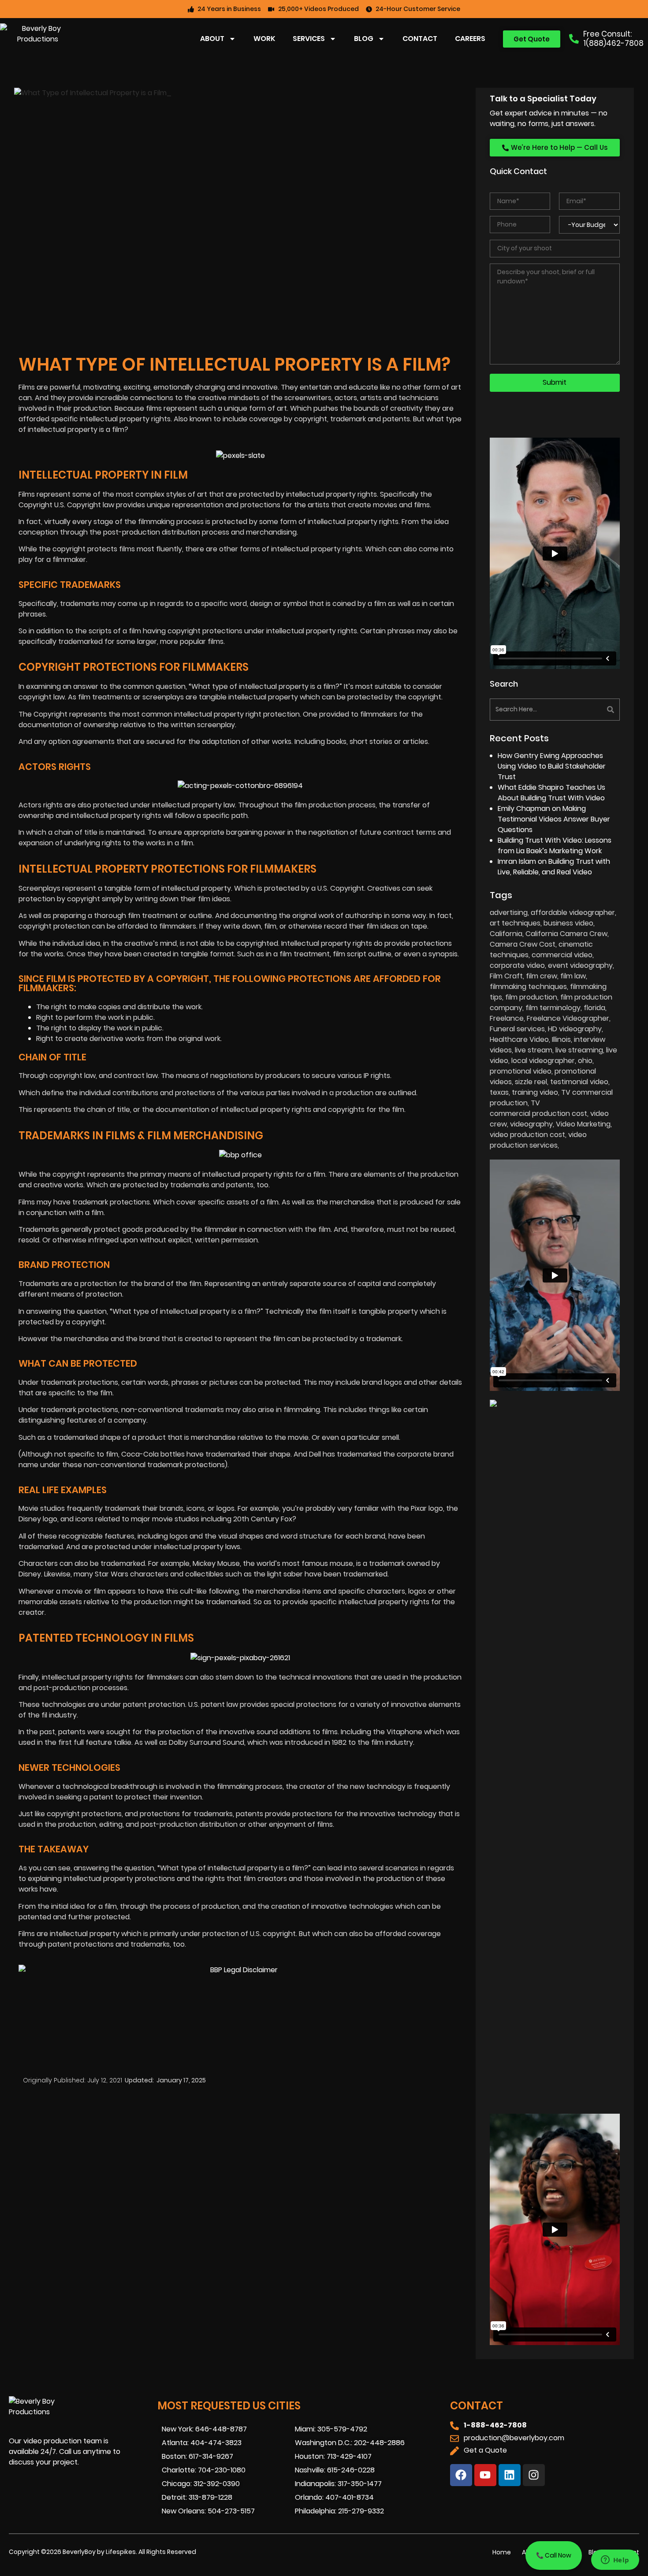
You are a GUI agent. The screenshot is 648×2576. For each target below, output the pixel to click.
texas (499, 1092)
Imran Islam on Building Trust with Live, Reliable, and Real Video (554, 867)
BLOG (364, 39)
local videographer (543, 1061)
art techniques (515, 923)
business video (568, 923)
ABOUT (212, 39)
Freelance (507, 1018)
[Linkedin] (510, 2475)
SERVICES (309, 39)
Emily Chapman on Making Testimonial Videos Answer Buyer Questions (554, 819)
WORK (264, 39)
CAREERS (470, 39)
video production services (538, 1140)
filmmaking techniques (528, 987)
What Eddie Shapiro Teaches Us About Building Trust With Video (551, 793)
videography (531, 1124)
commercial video (562, 955)
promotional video (521, 1071)
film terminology (553, 1008)
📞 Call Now (554, 2555)
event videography (580, 965)
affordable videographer (573, 913)
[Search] (588, 710)
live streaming (579, 1050)
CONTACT (420, 39)
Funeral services (517, 1029)
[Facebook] (461, 2475)
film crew (542, 976)
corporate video (517, 965)
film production (531, 997)
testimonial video (579, 1082)
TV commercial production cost (538, 1108)
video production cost (527, 1135)
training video (535, 1092)
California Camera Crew (566, 934)
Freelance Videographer (568, 1018)
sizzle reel (531, 1082)
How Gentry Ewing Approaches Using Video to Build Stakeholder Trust (552, 766)
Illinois (561, 1039)
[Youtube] (485, 2475)
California (506, 934)
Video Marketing (583, 1124)
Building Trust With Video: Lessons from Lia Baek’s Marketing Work (555, 846)
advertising (509, 913)
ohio (585, 1061)
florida (594, 1008)
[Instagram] (534, 2475)
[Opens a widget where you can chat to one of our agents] (615, 2561)
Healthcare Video (519, 1039)
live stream (534, 1050)
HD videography (575, 1029)
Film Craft (506, 976)
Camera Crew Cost (523, 944)
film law (573, 976)
